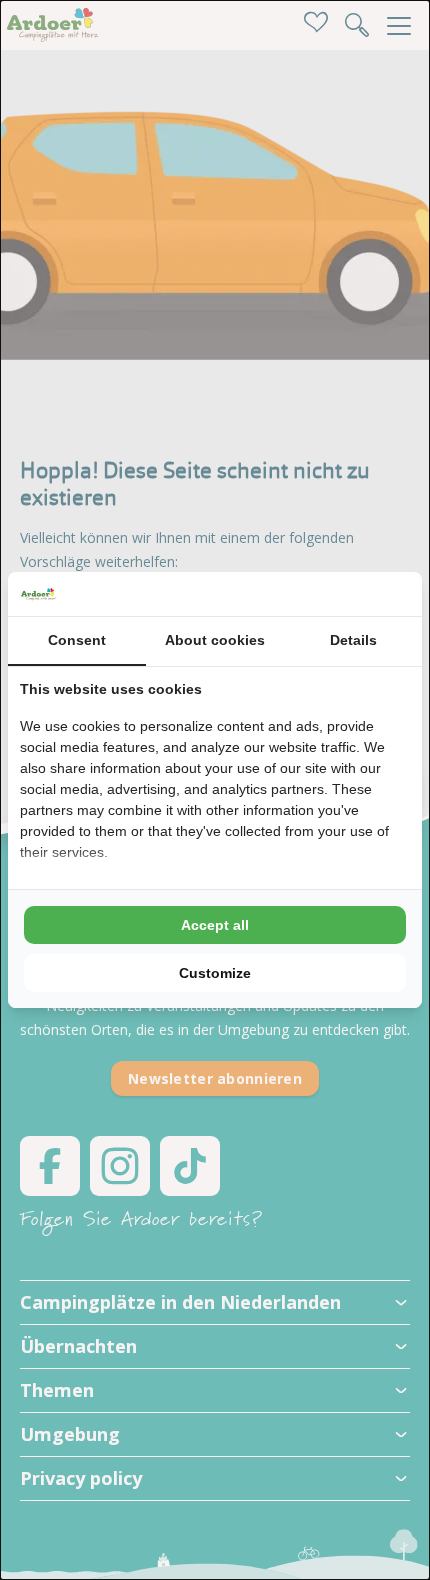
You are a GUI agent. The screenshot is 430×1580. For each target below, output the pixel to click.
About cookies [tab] (215, 640)
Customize (215, 973)
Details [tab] (353, 640)
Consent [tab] (77, 640)
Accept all (215, 925)
